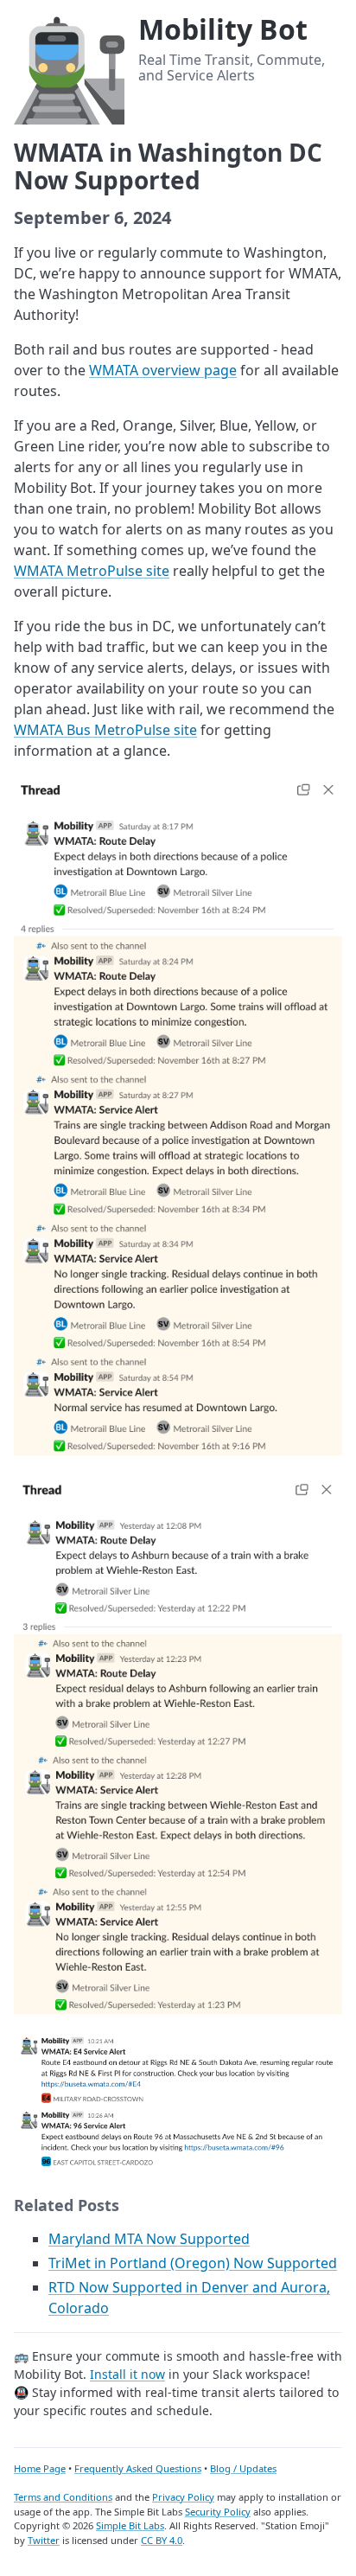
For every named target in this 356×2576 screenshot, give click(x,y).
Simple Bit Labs (130, 2525)
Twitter (44, 2540)
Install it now (127, 2374)
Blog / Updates (243, 2468)
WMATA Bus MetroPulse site (105, 730)
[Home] (69, 67)
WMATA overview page (163, 370)
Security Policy (218, 2512)
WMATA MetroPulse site (92, 571)
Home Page (40, 2468)
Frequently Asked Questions (138, 2468)
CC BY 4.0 (162, 2540)
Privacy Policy (183, 2497)
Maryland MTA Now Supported (149, 2239)
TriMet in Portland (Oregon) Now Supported (193, 2263)
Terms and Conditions (63, 2497)
